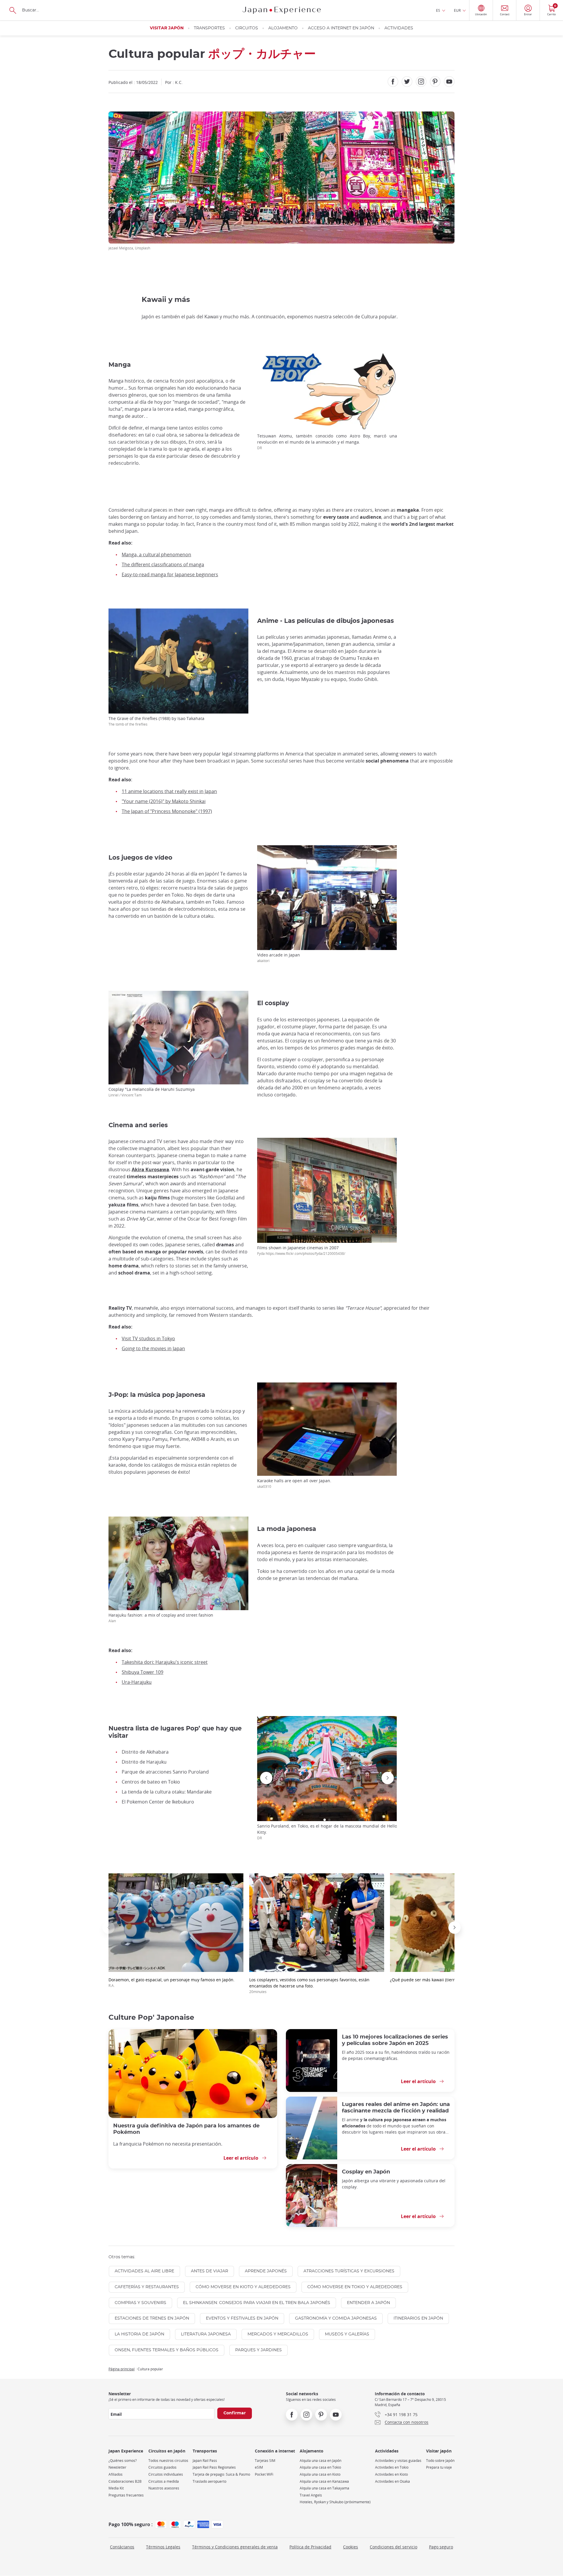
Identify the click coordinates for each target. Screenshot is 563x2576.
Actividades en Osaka (392, 2481)
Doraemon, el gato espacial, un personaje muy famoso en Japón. (172, 1982)
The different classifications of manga (163, 564)
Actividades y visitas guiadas (398, 2461)
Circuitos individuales (166, 2474)
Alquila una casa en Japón (320, 2461)
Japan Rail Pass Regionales (214, 2467)
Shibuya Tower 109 (143, 1672)
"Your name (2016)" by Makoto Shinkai (164, 801)
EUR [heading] (457, 10)
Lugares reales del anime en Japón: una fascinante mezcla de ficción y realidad (396, 2108)
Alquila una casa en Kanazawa (324, 2481)
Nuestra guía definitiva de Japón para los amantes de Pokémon (186, 2129)
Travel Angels (311, 2495)
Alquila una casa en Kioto (320, 2474)
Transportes (209, 28)
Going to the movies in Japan (153, 1348)
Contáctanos (122, 2547)
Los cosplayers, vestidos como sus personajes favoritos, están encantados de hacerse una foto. (309, 1985)
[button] (325, 1820)
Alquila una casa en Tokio (320, 2467)
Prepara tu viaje (439, 2467)
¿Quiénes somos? (123, 2461)
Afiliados (116, 2474)
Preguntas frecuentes (126, 2495)
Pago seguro (441, 2547)
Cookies (351, 2547)
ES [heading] (438, 10)
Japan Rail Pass (205, 2461)
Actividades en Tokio (392, 2467)
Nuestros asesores (164, 2488)
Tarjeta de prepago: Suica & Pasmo (221, 2474)
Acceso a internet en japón (341, 28)
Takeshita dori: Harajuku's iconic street (165, 1662)
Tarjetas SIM (265, 2461)
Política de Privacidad (310, 2547)
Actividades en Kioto (391, 2474)
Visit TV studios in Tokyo (148, 1338)
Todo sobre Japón (440, 2461)
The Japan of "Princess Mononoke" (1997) (167, 811)
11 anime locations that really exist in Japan (169, 791)
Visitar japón (167, 28)
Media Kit (116, 2488)
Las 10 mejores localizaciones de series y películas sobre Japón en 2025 (395, 2040)
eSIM (259, 2467)
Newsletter (117, 2467)
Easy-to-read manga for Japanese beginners (170, 574)
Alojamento (283, 28)
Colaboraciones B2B (125, 2481)
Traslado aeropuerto (210, 2481)
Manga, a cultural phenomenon (156, 555)
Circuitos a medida (164, 2481)
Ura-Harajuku (137, 1682)
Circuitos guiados (162, 2467)
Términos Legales (163, 2547)
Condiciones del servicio (394, 2547)
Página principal (122, 2369)
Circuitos (247, 28)
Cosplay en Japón (366, 2172)
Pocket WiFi (264, 2474)
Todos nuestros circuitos (168, 2461)
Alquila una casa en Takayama (324, 2488)
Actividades (399, 28)
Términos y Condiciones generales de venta (235, 2547)
